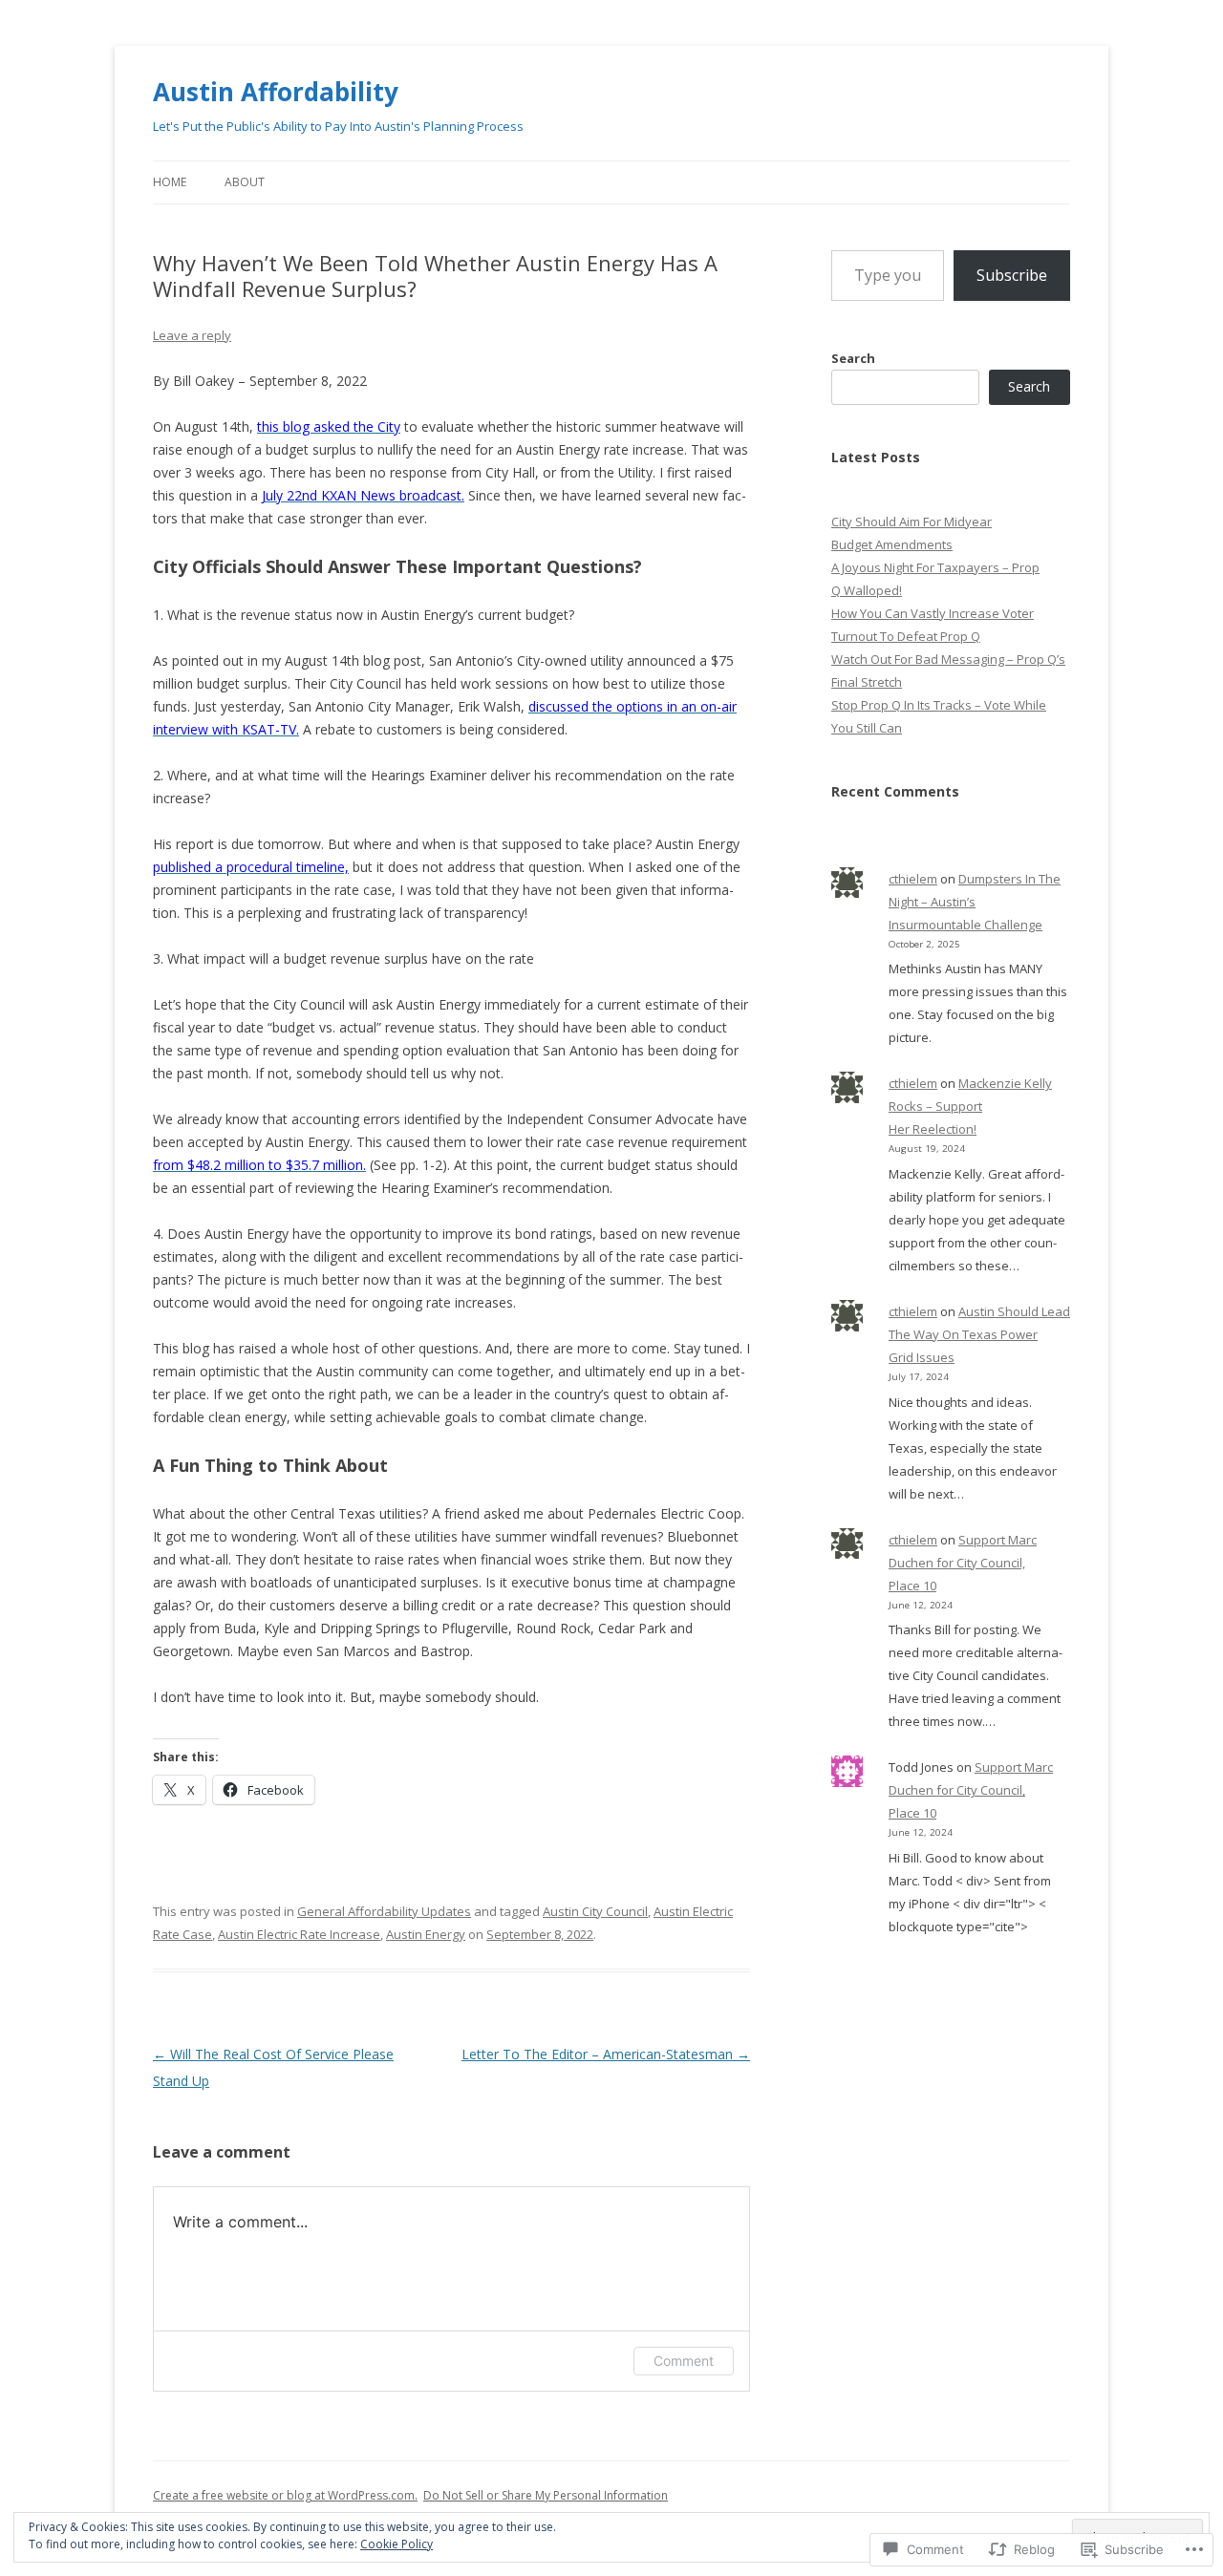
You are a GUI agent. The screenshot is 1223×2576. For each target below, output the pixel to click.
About (245, 182)
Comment (684, 2361)
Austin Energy (426, 1934)
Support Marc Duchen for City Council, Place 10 (963, 1563)
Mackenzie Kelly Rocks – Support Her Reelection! (970, 1106)
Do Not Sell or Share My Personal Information (546, 2495)
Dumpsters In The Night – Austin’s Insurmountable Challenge (975, 902)
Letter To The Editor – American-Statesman (606, 2054)
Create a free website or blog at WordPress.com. (285, 2495)
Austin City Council (595, 1911)
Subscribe (1012, 275)
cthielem (913, 879)
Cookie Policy (397, 2544)
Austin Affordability (276, 92)
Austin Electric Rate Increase (299, 1934)
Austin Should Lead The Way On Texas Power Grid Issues (979, 1334)
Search (853, 358)
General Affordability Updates (384, 1911)
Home (170, 182)
